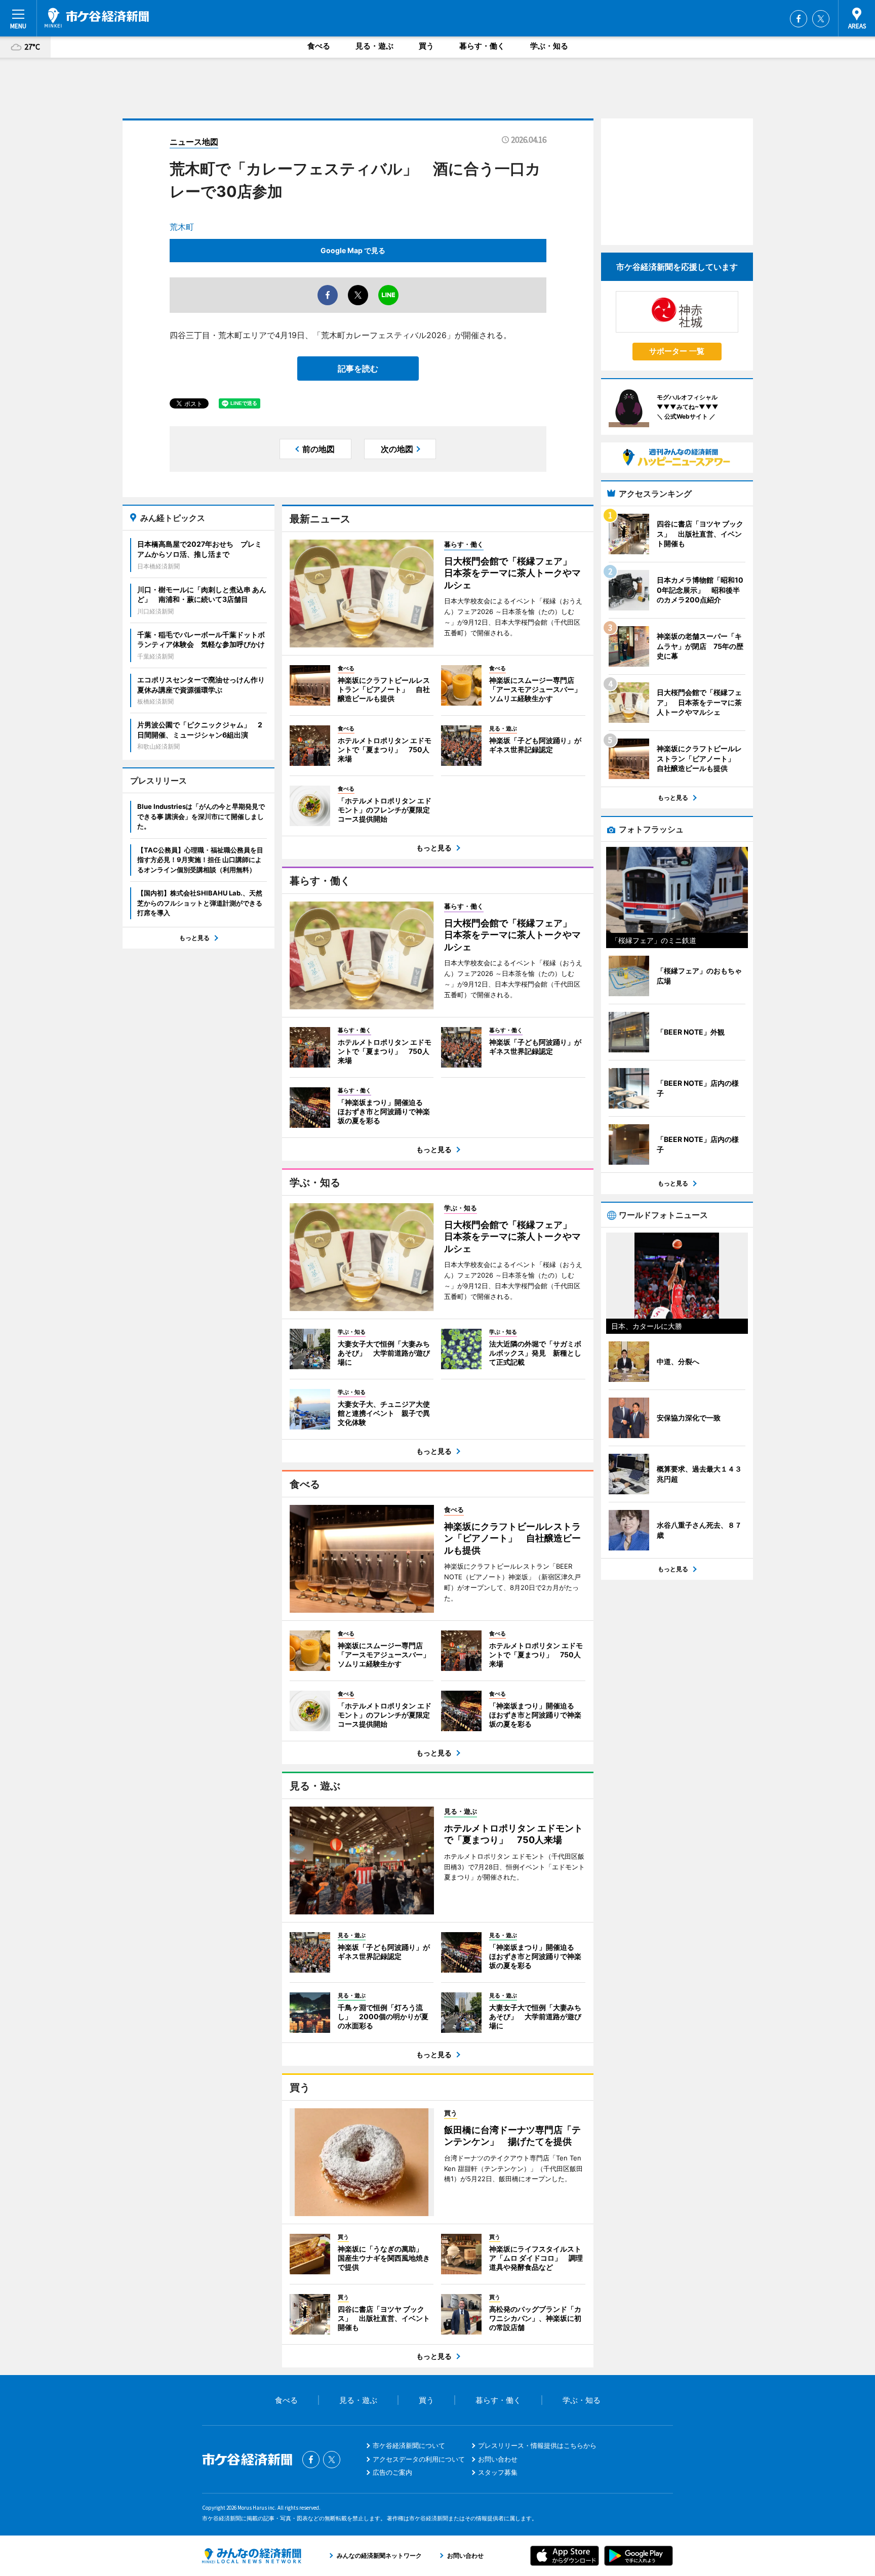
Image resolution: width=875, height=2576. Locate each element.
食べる (319, 46)
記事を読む (358, 369)
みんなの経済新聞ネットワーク (252, 2556)
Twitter (821, 19)
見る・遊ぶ (374, 46)
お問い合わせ (498, 2459)
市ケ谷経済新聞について (409, 2445)
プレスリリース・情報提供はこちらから (537, 2445)
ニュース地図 (194, 142)
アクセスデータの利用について (419, 2459)
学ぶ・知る (549, 46)
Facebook (799, 19)
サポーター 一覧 (677, 351)
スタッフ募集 (498, 2472)
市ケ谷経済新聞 (97, 18)
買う (426, 46)
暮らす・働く (482, 46)
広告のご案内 (392, 2472)
